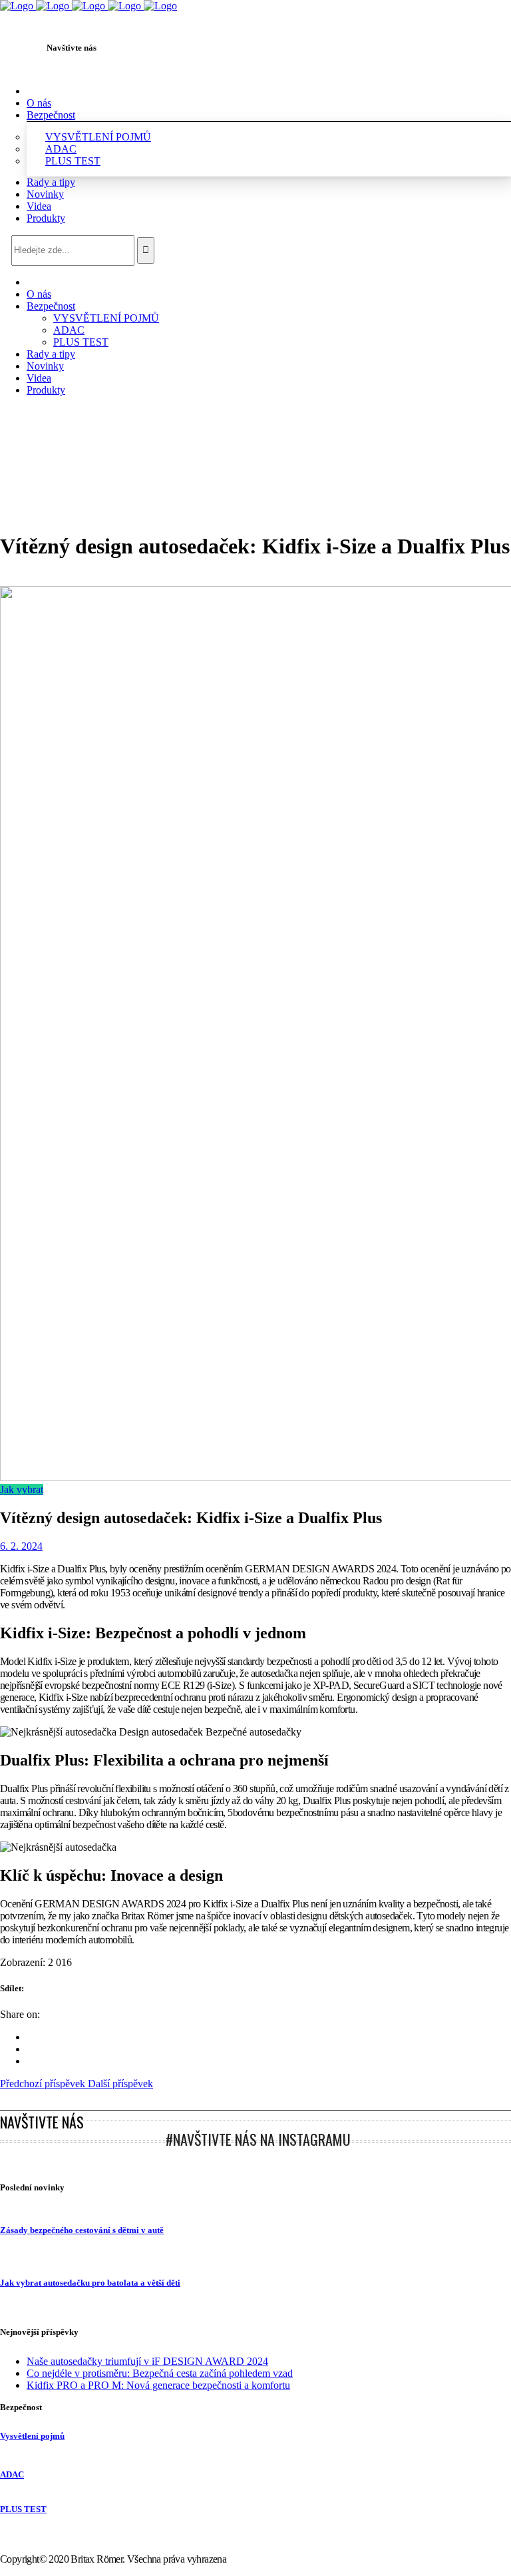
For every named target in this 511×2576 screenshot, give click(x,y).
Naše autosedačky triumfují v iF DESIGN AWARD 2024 (147, 2361)
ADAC (12, 2474)
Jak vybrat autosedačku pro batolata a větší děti (90, 2283)
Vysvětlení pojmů (32, 2436)
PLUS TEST (23, 2509)
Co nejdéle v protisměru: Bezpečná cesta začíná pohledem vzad (160, 2373)
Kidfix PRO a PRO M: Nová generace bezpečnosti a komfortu (158, 2385)
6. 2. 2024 (21, 1546)
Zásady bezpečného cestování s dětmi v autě (82, 2230)
